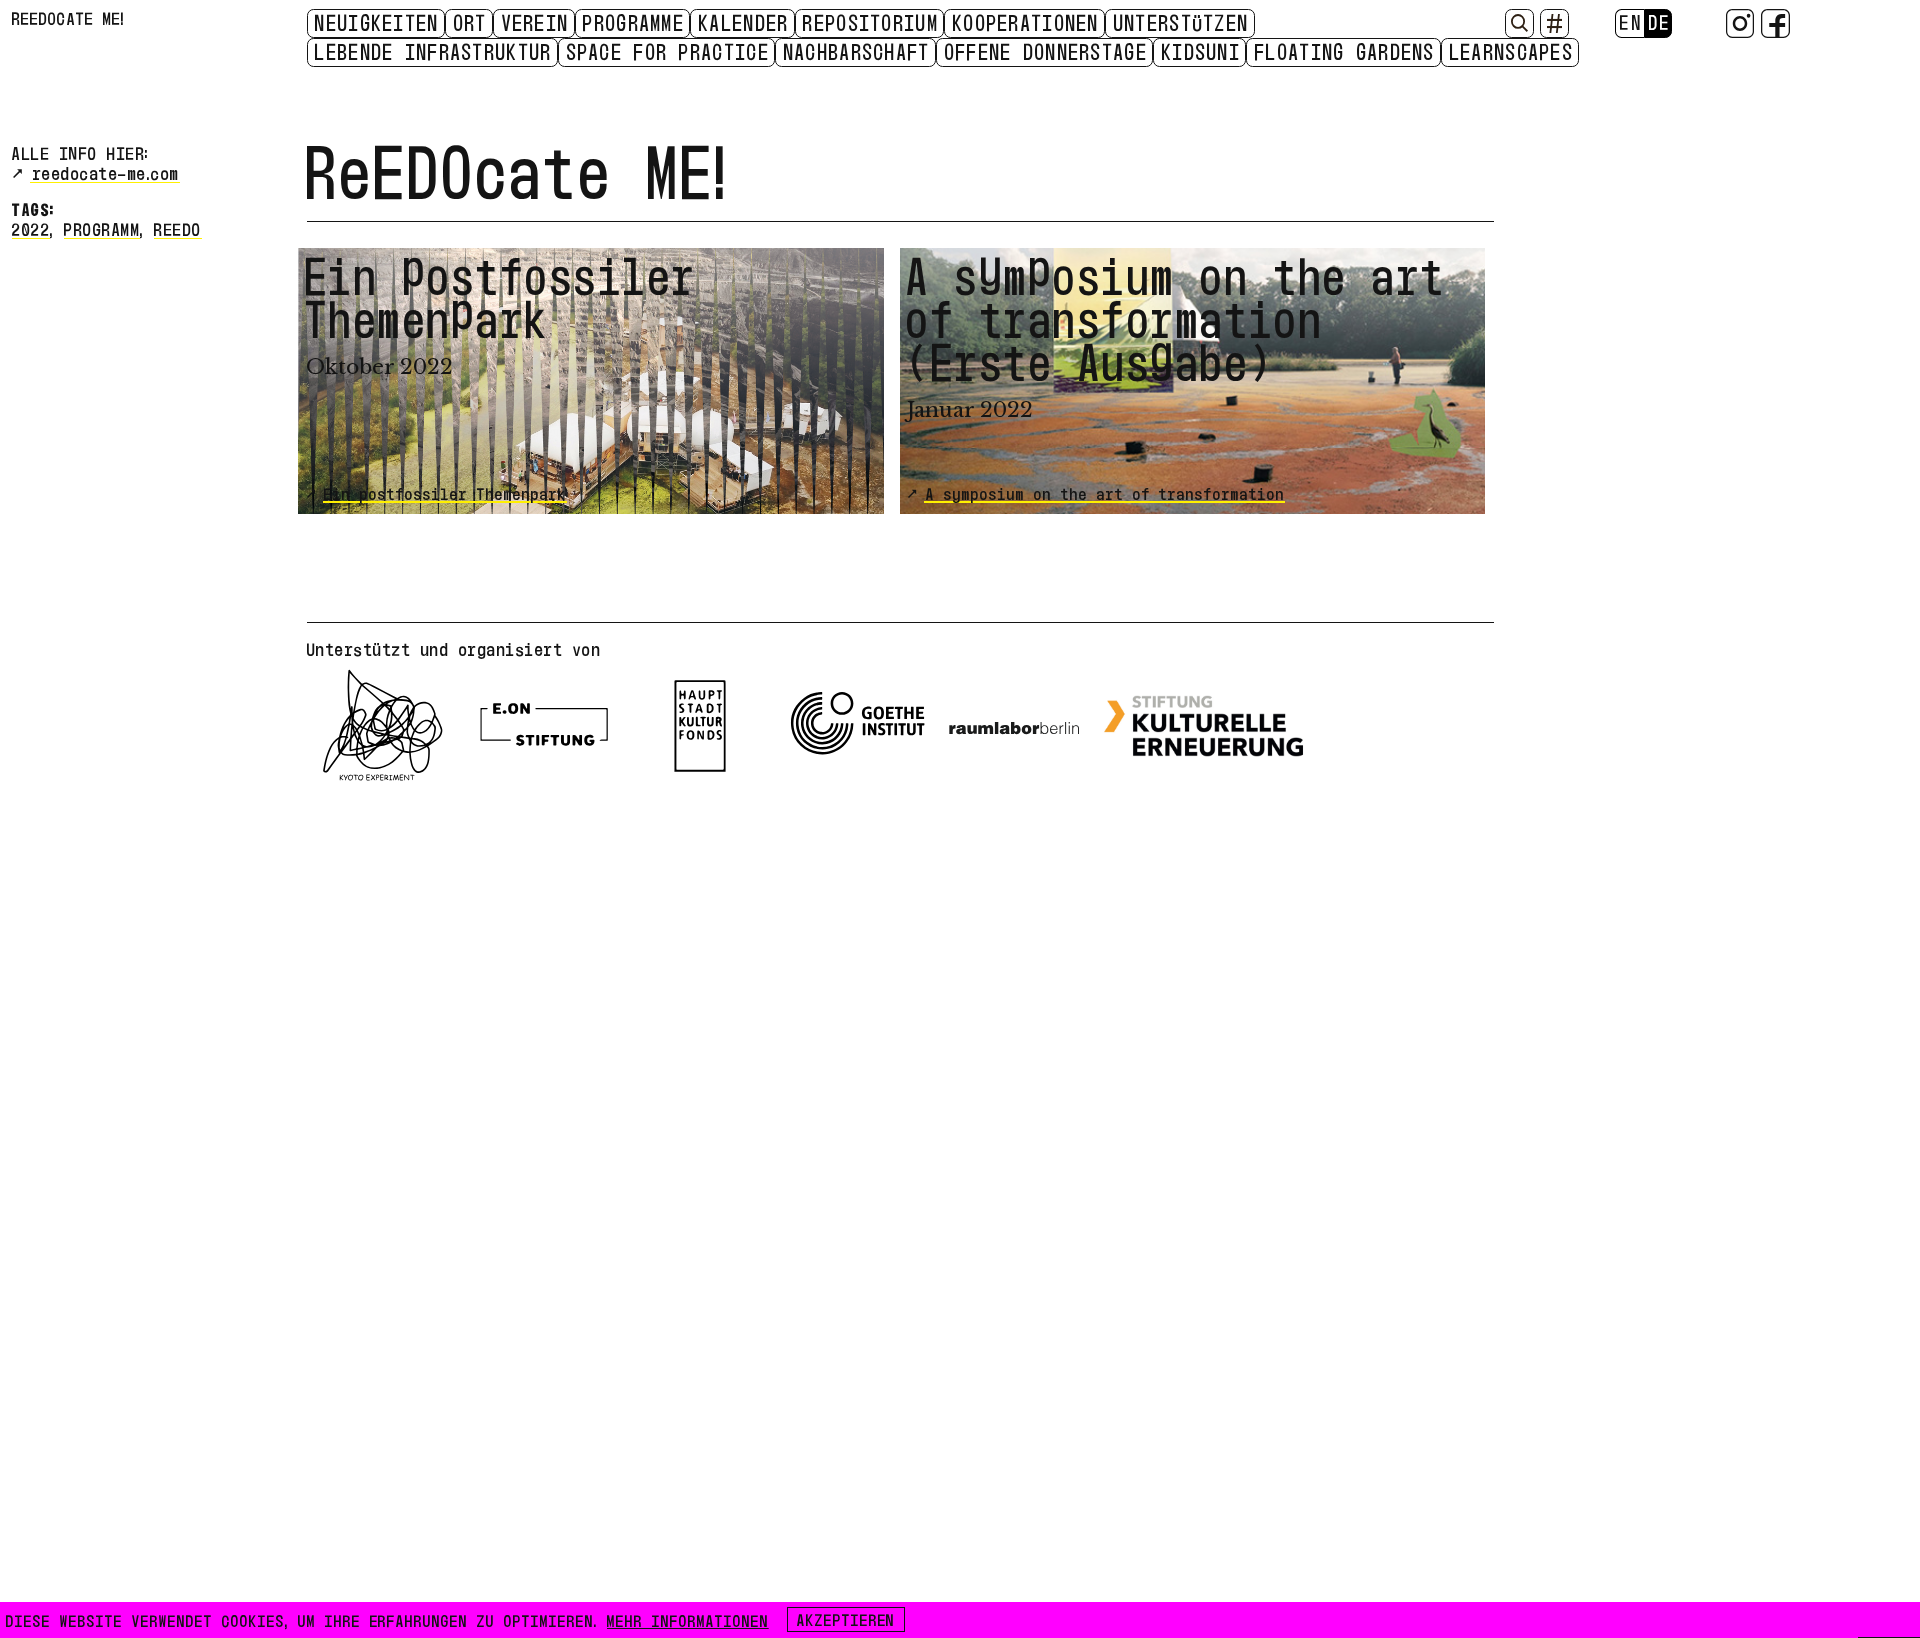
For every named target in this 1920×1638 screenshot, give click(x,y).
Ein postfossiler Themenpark (445, 492)
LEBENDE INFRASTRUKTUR (433, 51)
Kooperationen (1026, 22)
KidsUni (1201, 51)
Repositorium (871, 22)
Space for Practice (668, 51)
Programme (634, 22)
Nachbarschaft (857, 51)
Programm (102, 227)
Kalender (744, 22)
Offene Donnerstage (1046, 51)
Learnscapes (1512, 51)
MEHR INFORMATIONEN (688, 1619)
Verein (536, 22)
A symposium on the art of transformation (1105, 492)
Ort (471, 22)
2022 (31, 227)
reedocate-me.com (106, 171)
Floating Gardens (1345, 51)
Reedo (178, 227)
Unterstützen (1182, 22)
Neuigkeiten (377, 22)
